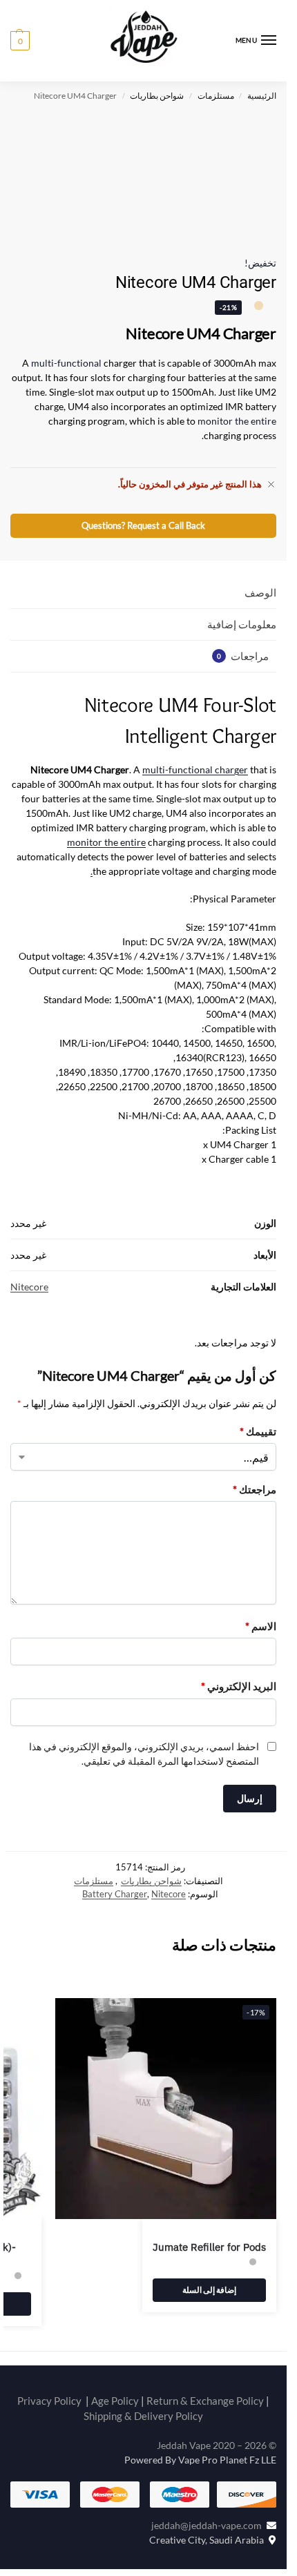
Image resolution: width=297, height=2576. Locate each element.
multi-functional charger (195, 769)
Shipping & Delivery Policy (143, 1747)
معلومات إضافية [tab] (242, 624)
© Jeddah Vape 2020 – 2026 (217, 1777)
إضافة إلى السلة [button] (209, 1621)
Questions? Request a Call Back (143, 526)
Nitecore (169, 1226)
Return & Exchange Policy (205, 1732)
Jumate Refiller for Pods (209, 1579)
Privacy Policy (49, 1732)
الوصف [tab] (260, 592)
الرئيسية (262, 96)
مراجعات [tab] (243, 656)
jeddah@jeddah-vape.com (209, 1857)
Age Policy (115, 1732)
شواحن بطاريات (157, 96)
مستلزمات (216, 96)
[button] (20, 41)
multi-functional (66, 363)
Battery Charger (115, 1226)
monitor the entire (237, 421)
